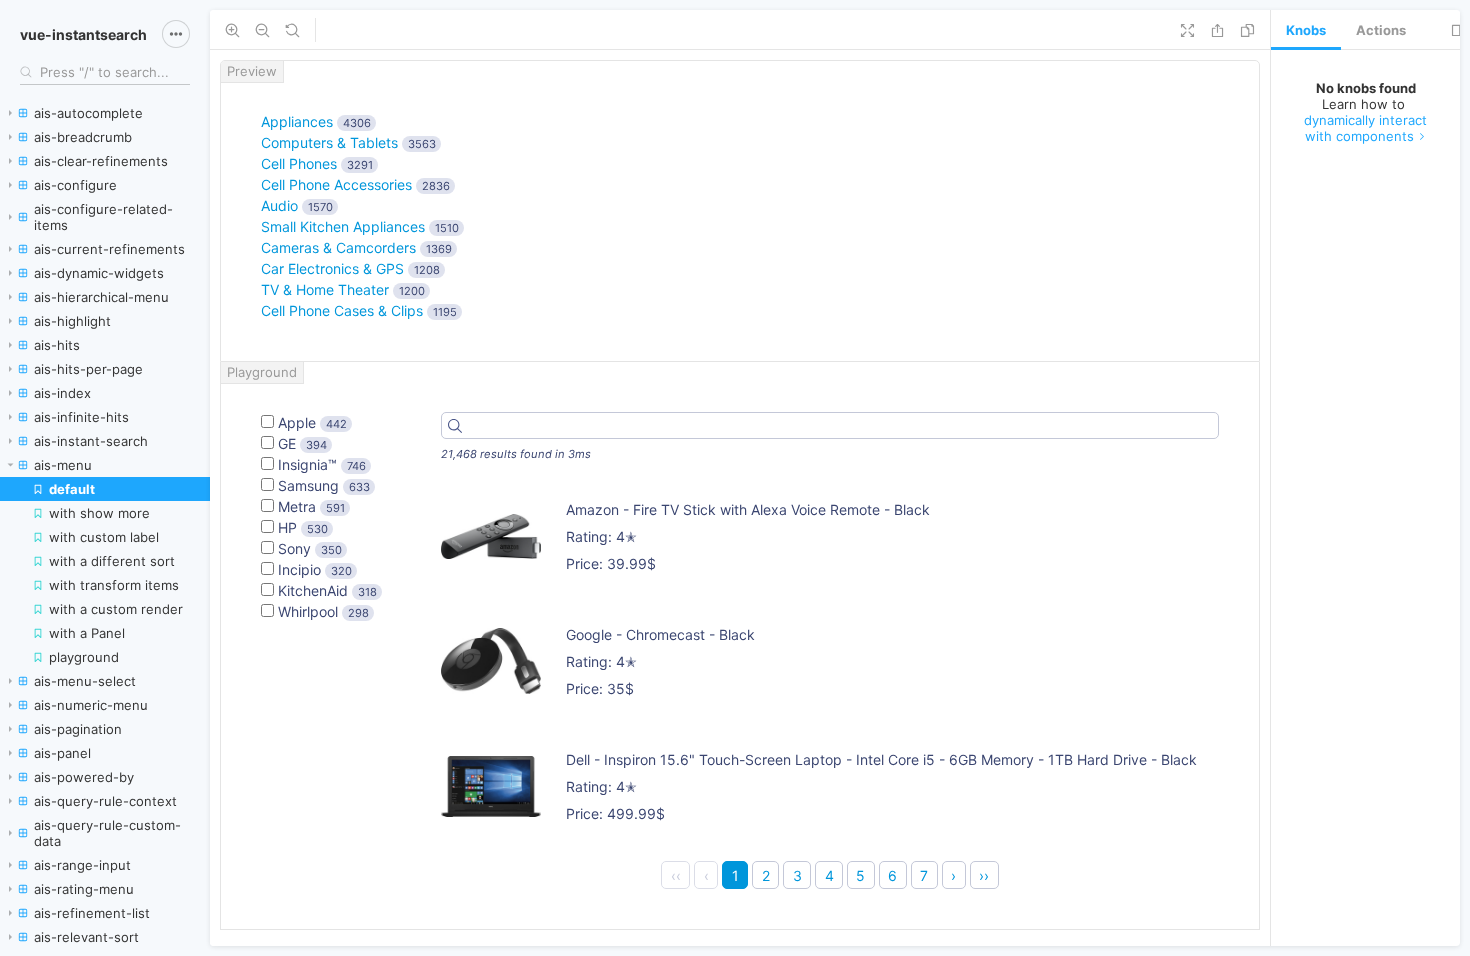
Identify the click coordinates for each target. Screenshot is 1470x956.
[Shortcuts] (176, 34)
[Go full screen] (1187, 30)
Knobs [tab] (1306, 30)
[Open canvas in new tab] (1217, 30)
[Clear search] (180, 72)
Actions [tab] (1381, 30)
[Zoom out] (262, 30)
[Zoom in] (232, 30)
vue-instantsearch (83, 34)
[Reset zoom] (292, 30)
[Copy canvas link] (1247, 30)
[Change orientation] (1458, 30)
